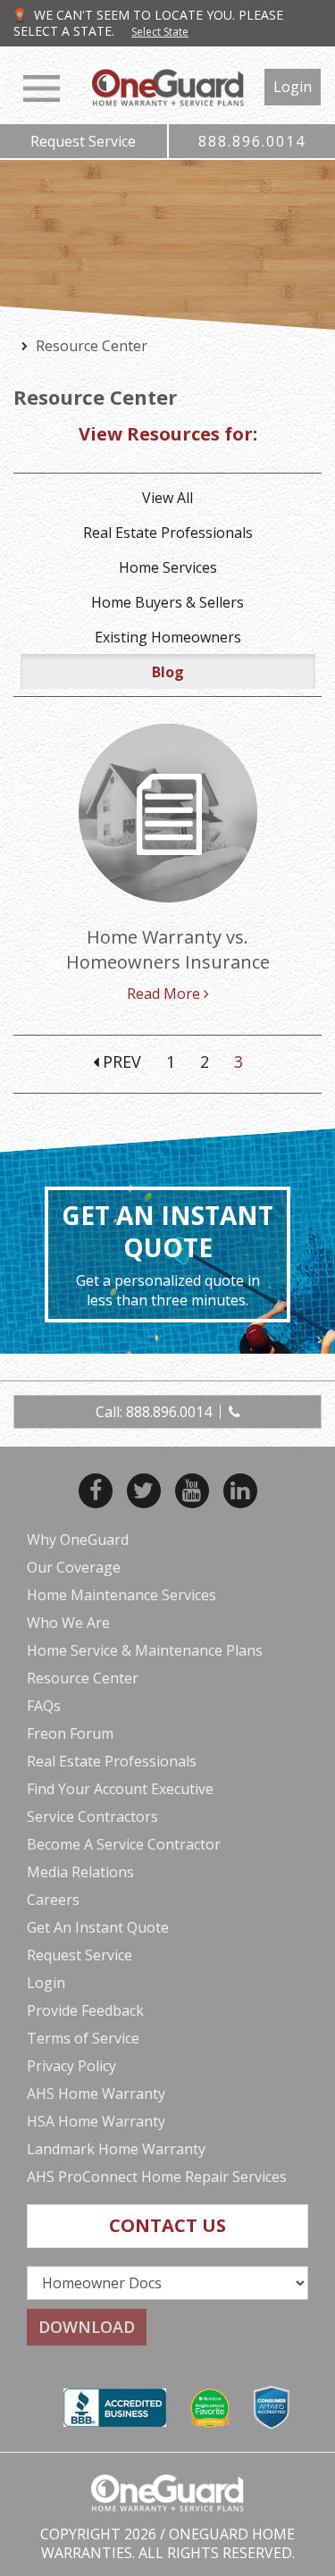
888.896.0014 (252, 141)
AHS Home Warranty (96, 2094)
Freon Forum (70, 1733)
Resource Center (83, 1678)
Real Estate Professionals (168, 533)
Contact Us (167, 2225)
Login (293, 87)
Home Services (168, 567)
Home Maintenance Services (121, 1595)
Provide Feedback (85, 2010)
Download (87, 2327)
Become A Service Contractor (124, 1844)
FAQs (44, 1706)
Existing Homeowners (168, 637)
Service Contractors (92, 1817)
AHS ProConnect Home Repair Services (157, 2177)
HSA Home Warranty (96, 2121)
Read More (165, 994)
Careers (53, 1900)
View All (167, 498)
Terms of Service (83, 2038)
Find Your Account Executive (120, 1789)
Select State (160, 32)
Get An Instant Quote (98, 1927)
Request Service (83, 141)
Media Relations (80, 1872)
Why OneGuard (78, 1540)
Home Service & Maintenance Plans (145, 1650)
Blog (168, 672)
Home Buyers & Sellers (167, 602)
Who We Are (68, 1623)
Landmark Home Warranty (116, 2149)
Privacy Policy (71, 2066)
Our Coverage (74, 1567)
